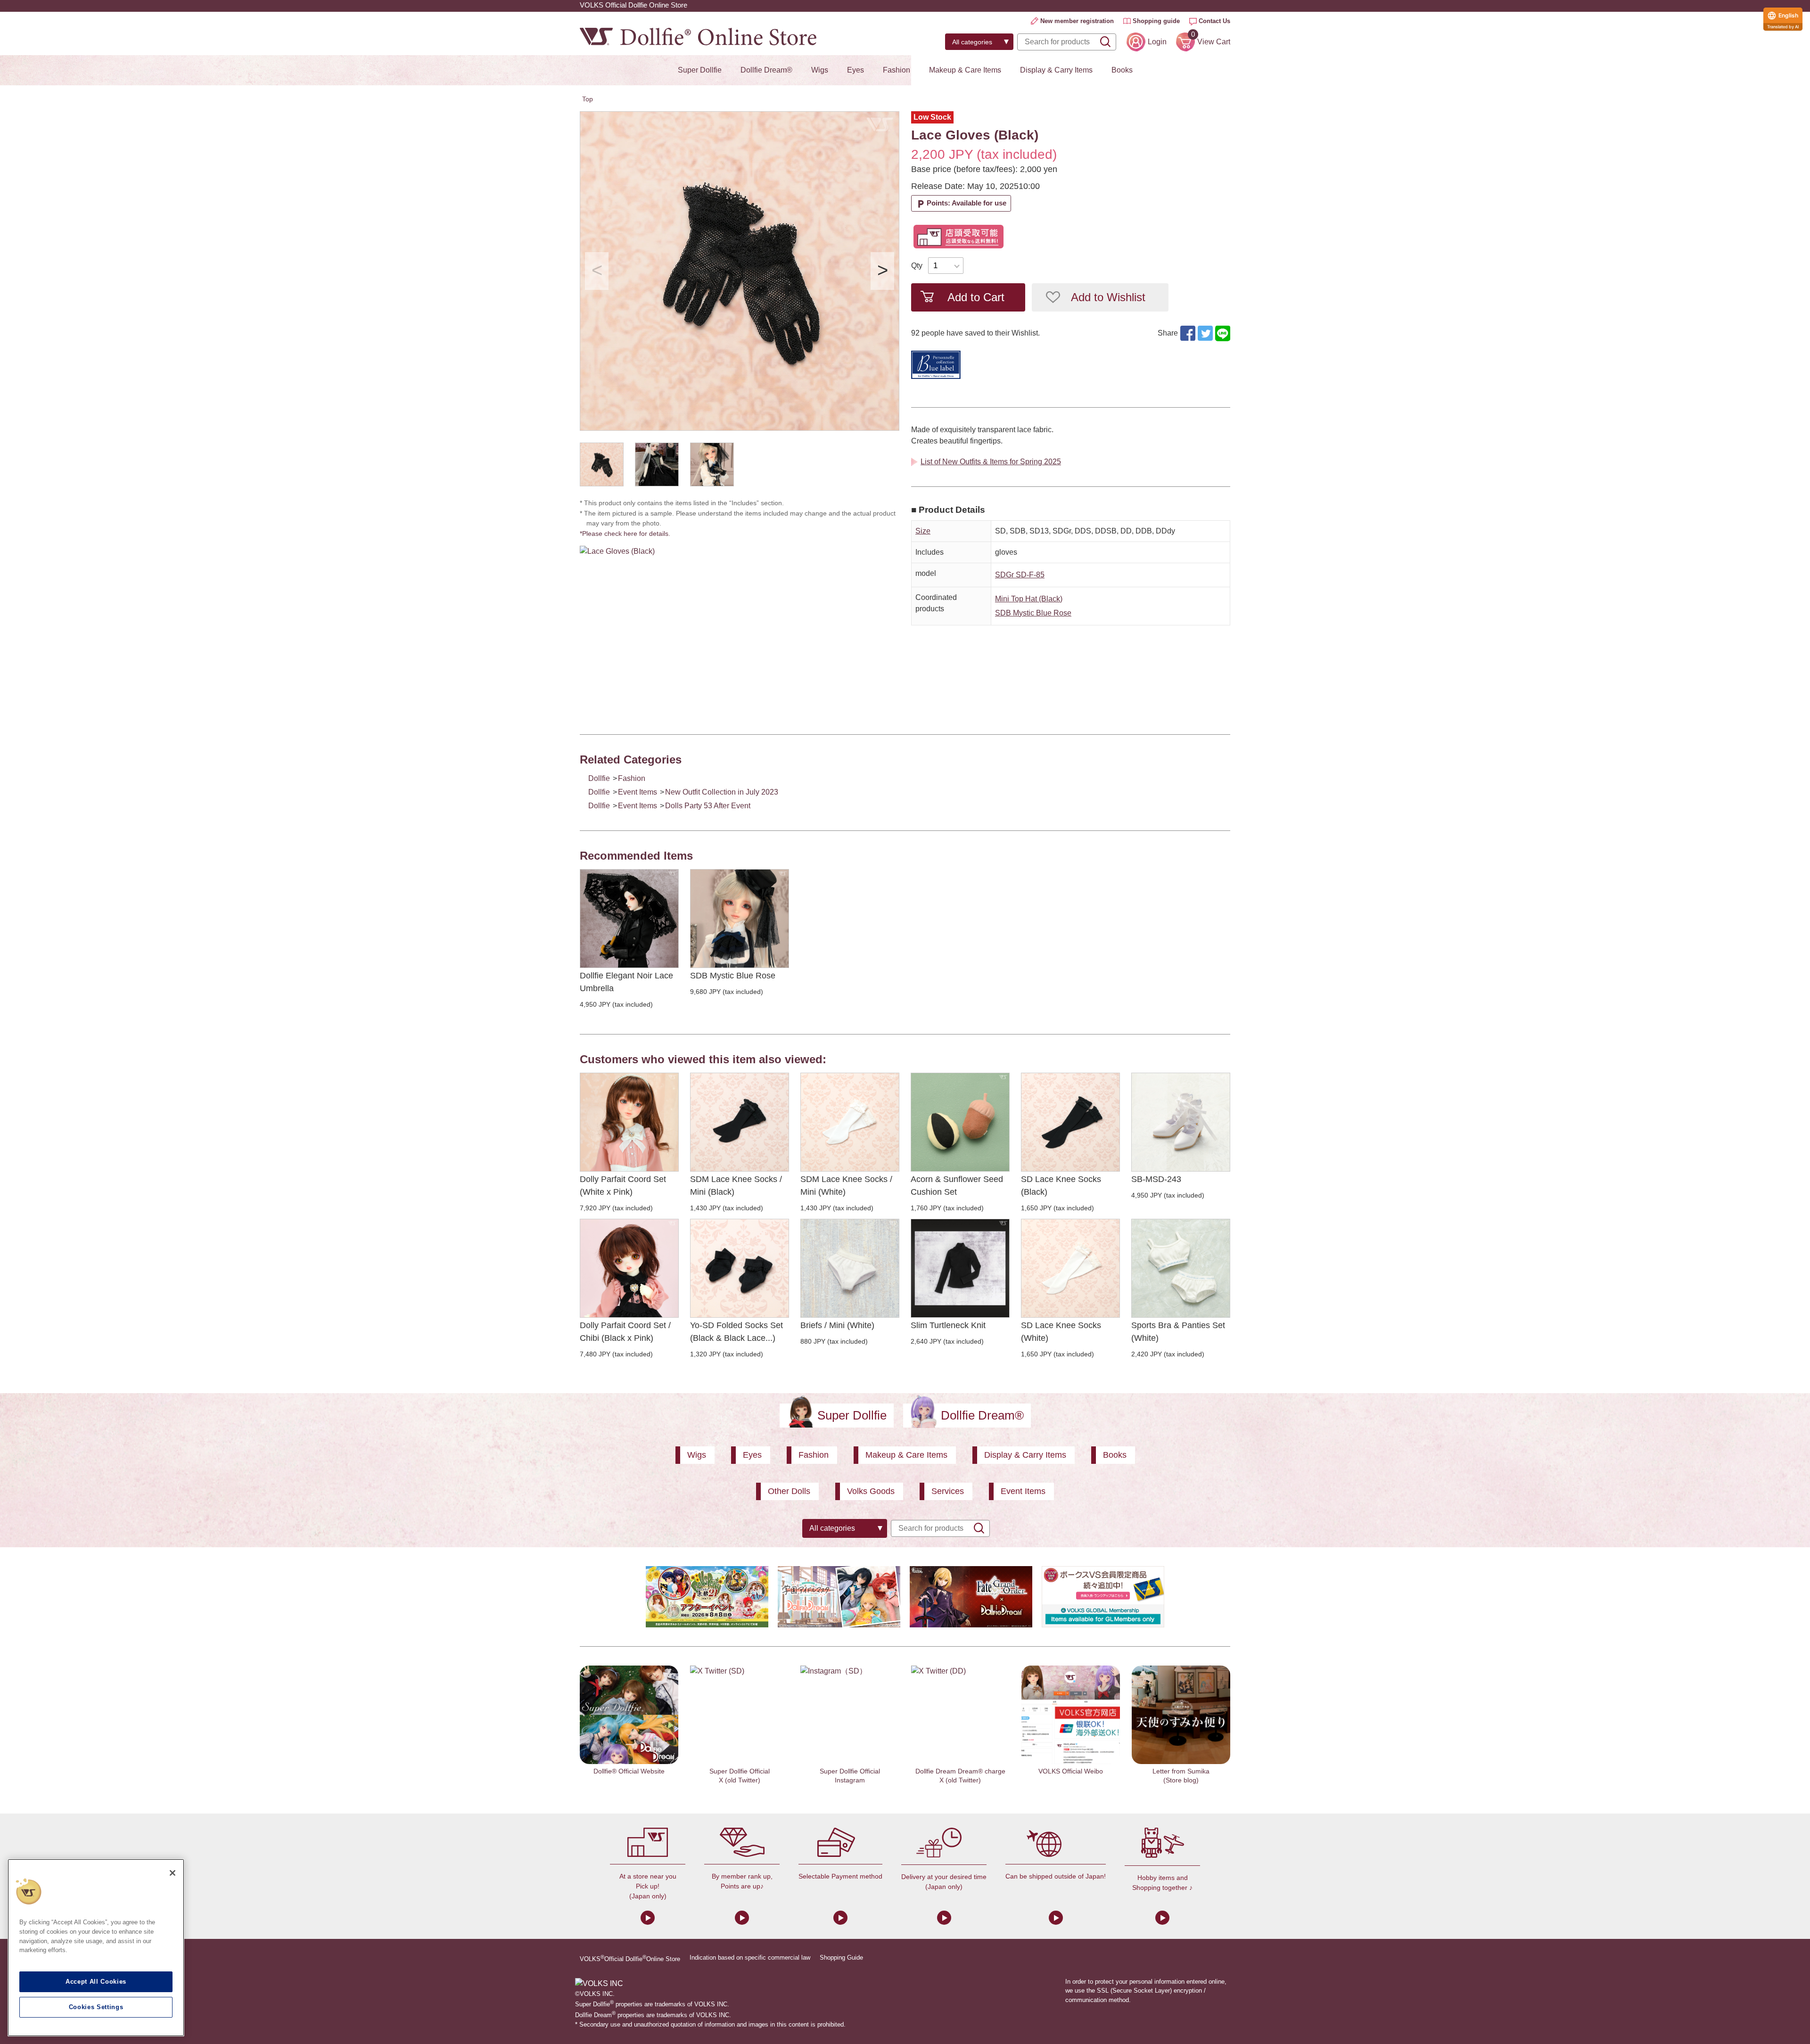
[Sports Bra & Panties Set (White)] (1181, 1268)
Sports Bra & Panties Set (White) (1178, 1332)
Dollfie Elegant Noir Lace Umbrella (626, 982)
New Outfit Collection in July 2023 (722, 792)
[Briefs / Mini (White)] (850, 1268)
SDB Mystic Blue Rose (1033, 613)
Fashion (897, 70)
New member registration (1077, 21)
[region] (96, 1948)
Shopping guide (1156, 21)
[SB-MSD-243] (1181, 1122)
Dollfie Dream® (766, 70)
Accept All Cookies (96, 1982)
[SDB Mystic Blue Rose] (740, 919)
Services (948, 1491)
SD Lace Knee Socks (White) (1061, 1332)
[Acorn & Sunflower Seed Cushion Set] (960, 1122)
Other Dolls (789, 1491)
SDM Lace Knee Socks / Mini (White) (846, 1186)
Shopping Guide (841, 1958)
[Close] (173, 1873)
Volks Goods (871, 1491)
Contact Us (1214, 21)
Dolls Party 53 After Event (708, 806)
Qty (917, 266)
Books (1122, 70)
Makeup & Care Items (965, 70)
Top (588, 99)
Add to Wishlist (1108, 297)
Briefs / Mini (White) (837, 1325)
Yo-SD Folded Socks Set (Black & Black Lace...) (736, 1332)
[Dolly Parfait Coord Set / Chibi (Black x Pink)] (629, 1268)
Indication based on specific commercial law (750, 1958)
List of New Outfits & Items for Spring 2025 (991, 462)
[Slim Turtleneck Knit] (960, 1268)
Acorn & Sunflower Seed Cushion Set (957, 1186)
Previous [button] (597, 271)
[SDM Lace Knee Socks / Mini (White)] (850, 1122)
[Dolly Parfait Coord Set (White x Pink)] (629, 1122)
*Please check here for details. (628, 534)
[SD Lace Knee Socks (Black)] (1070, 1122)
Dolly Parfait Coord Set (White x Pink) (623, 1186)
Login (1157, 42)
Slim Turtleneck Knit (948, 1325)
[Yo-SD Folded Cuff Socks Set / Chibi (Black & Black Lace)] (740, 1268)
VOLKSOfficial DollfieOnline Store (630, 1958)
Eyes (856, 70)
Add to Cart (976, 297)
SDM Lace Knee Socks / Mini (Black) (736, 1186)
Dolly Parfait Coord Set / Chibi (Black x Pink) (625, 1332)
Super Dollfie (700, 70)
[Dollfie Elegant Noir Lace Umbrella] (629, 919)
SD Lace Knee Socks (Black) (1061, 1186)
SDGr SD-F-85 (1020, 575)
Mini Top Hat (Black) (1029, 599)
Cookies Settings (96, 2007)
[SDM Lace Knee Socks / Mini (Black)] (740, 1122)
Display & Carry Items (1056, 70)
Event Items (638, 792)
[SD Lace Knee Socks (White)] (1070, 1268)
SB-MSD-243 (1156, 1179)
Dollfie (599, 778)
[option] (740, 271)
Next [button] (882, 271)
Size (923, 531)
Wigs (820, 70)
